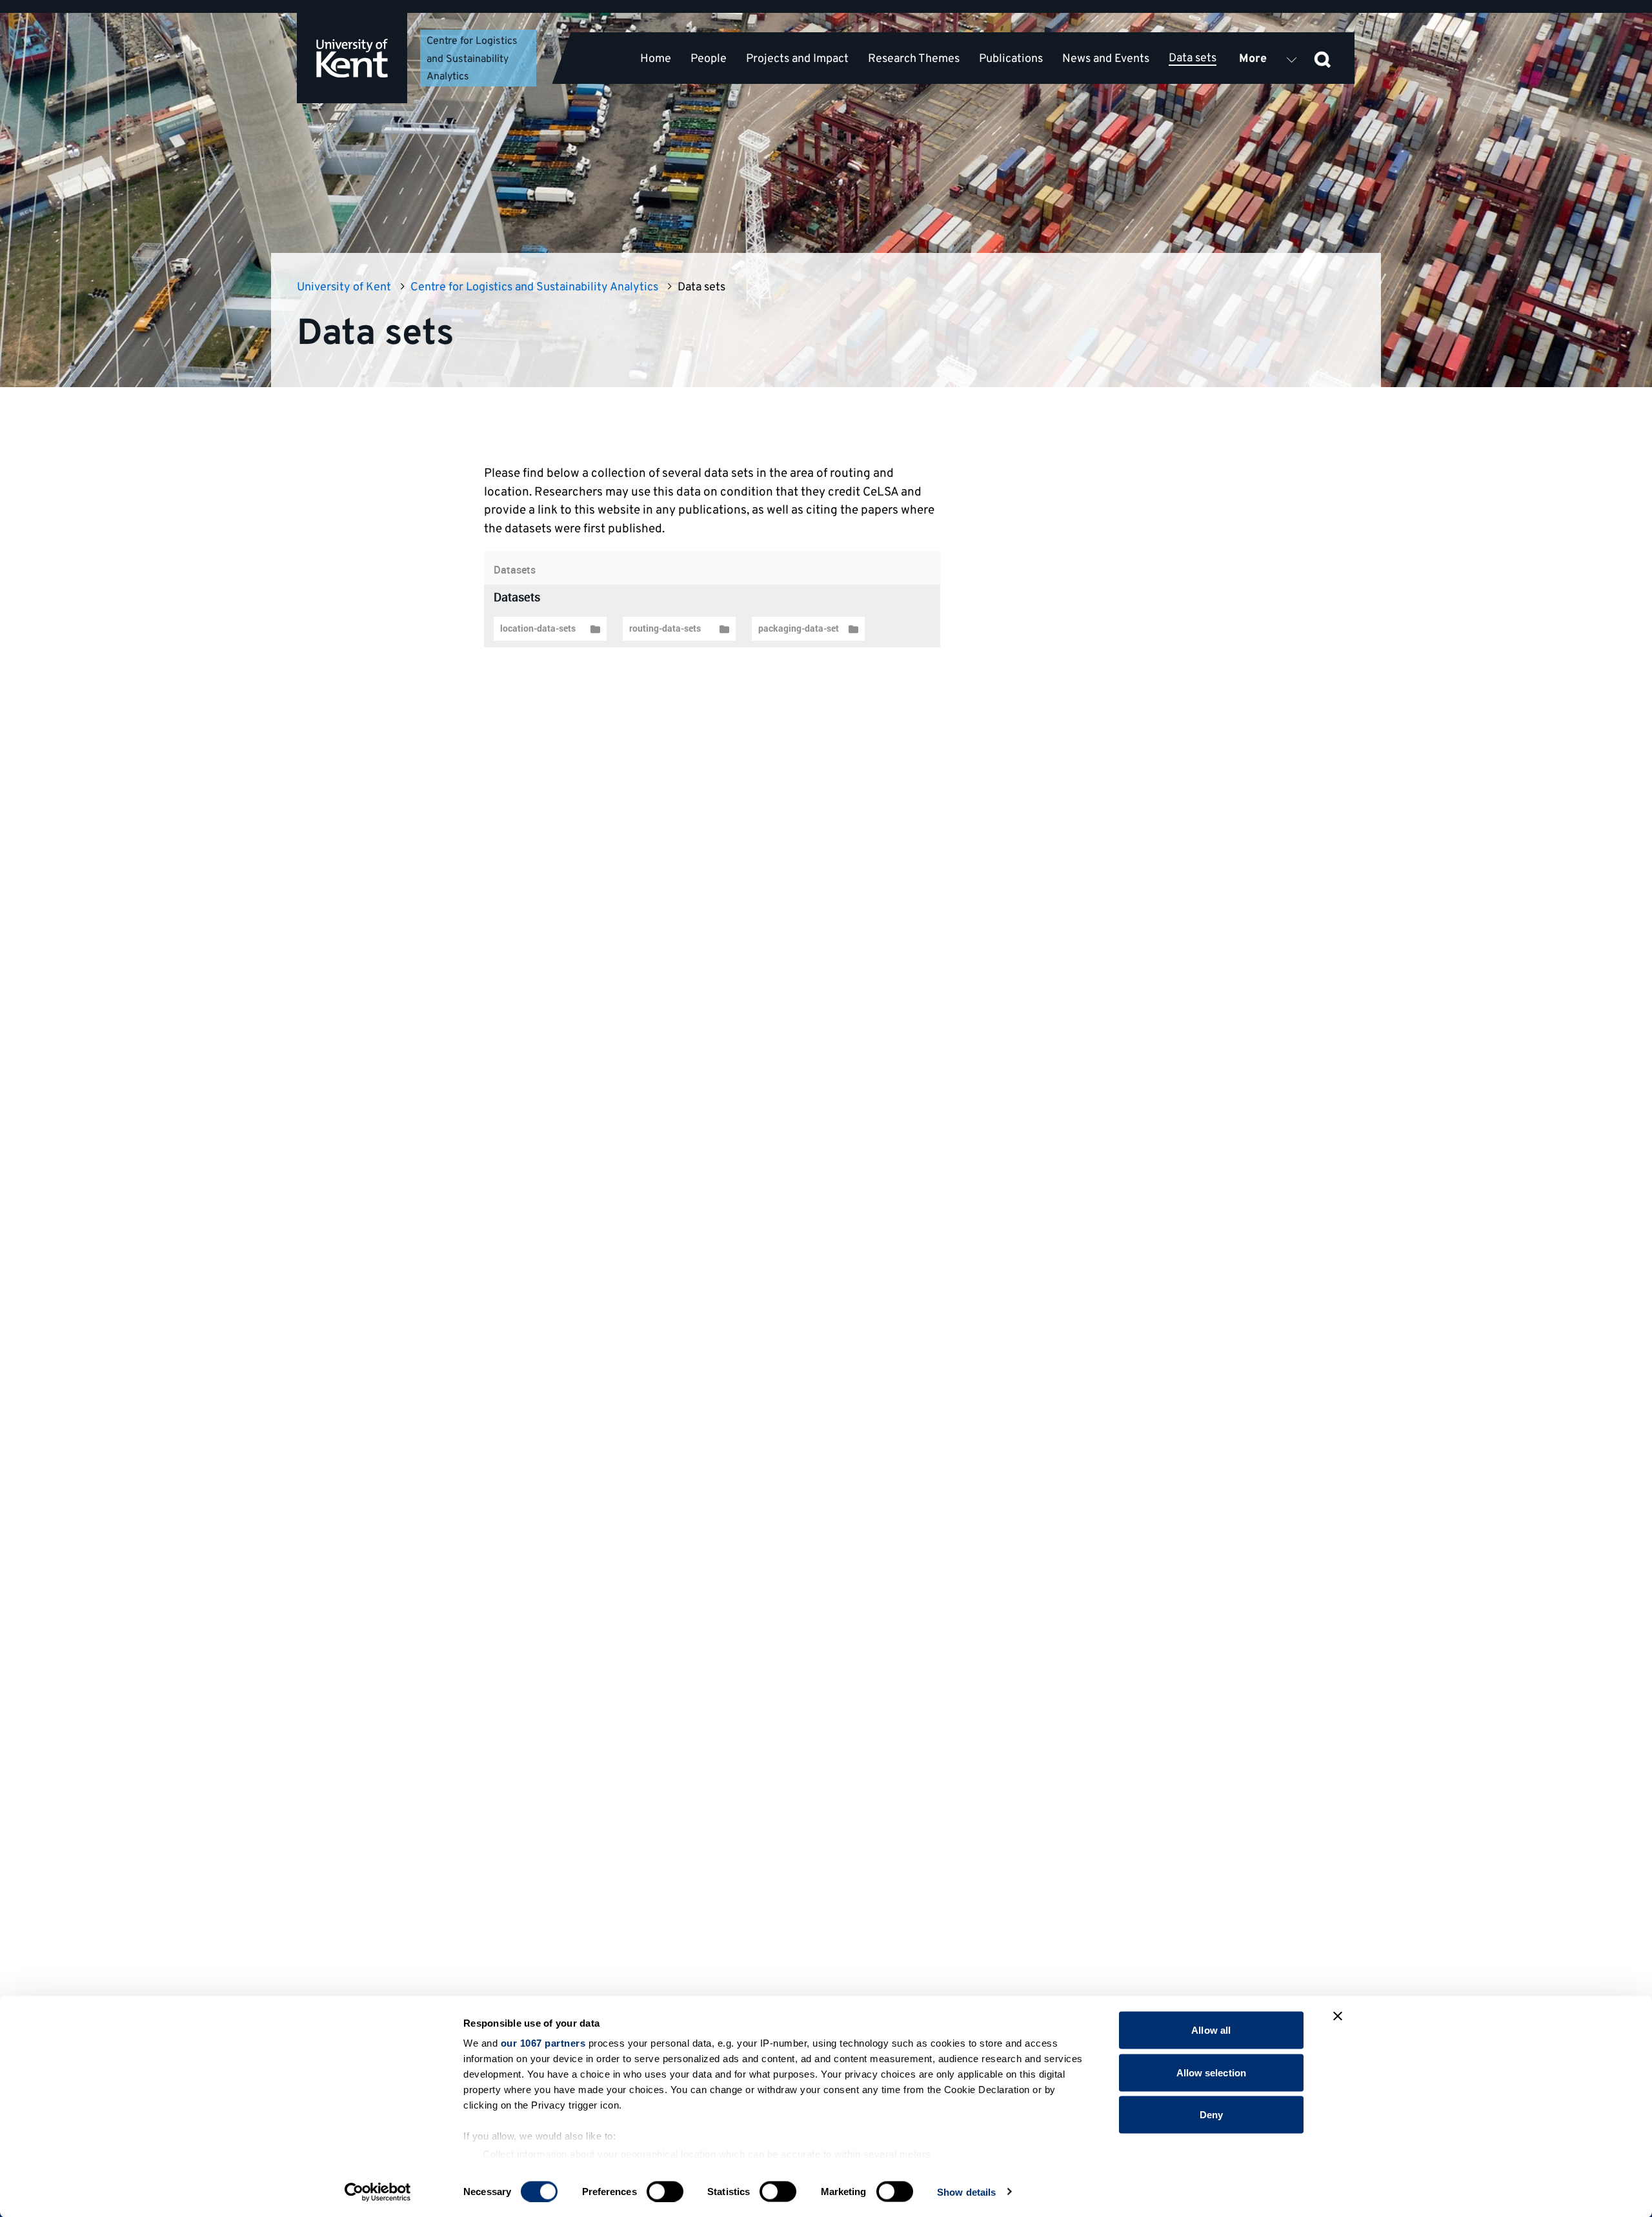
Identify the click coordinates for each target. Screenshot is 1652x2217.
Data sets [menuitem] (1193, 58)
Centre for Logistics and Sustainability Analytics (472, 59)
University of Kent (344, 287)
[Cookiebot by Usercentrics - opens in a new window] (378, 2192)
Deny (1211, 2115)
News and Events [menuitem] (1106, 59)
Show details (966, 2192)
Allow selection (1212, 2072)
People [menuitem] (709, 59)
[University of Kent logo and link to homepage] (352, 58)
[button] (1322, 58)
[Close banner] (1338, 2016)
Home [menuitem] (656, 59)
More (1253, 59)
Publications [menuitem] (1011, 59)
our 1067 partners (543, 2043)
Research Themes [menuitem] (914, 59)
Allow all (1211, 2030)
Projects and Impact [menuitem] (797, 59)
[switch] (665, 2191)
